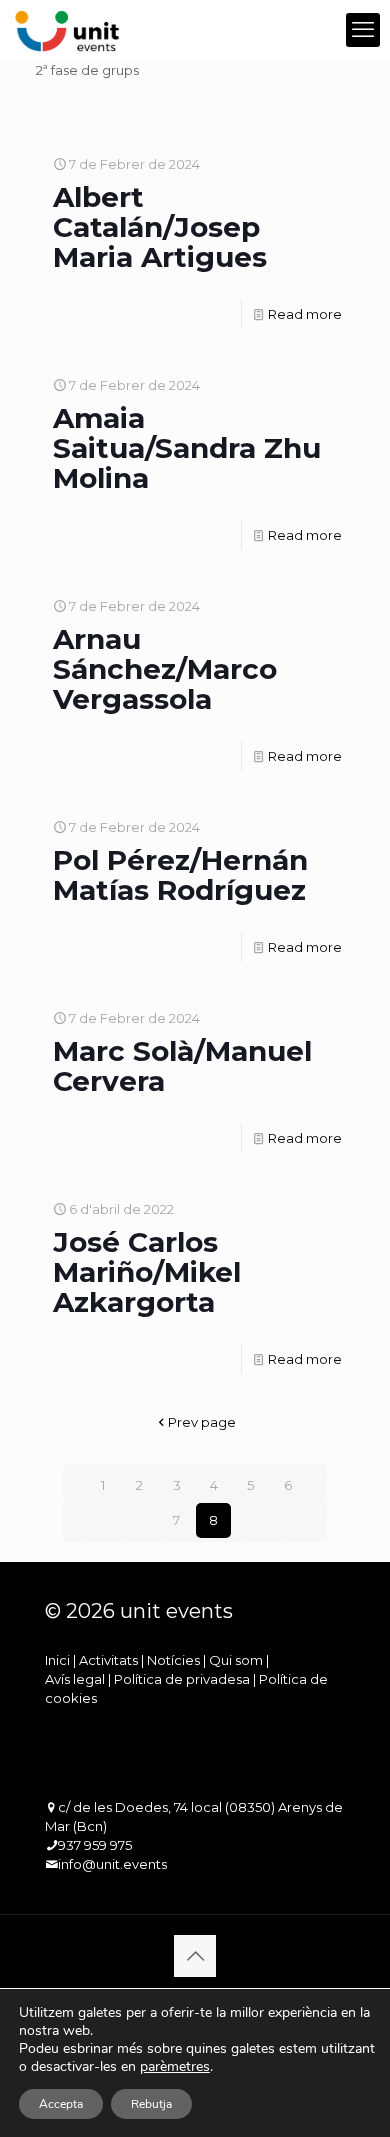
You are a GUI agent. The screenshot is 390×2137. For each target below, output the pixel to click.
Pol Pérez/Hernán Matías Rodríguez (180, 875)
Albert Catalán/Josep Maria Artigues (160, 227)
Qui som (236, 1660)
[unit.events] (67, 30)
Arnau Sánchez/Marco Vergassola (165, 669)
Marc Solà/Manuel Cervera (182, 1066)
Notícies (173, 1660)
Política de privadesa (182, 1679)
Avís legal (75, 1679)
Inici (57, 1660)
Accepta (61, 2104)
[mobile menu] (363, 30)
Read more (305, 314)
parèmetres (175, 2067)
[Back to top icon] (195, 1956)
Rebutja (151, 2104)
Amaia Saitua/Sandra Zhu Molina (187, 448)
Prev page (202, 1422)
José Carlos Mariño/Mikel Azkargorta (147, 1272)
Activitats (108, 1660)
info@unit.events (112, 1864)
